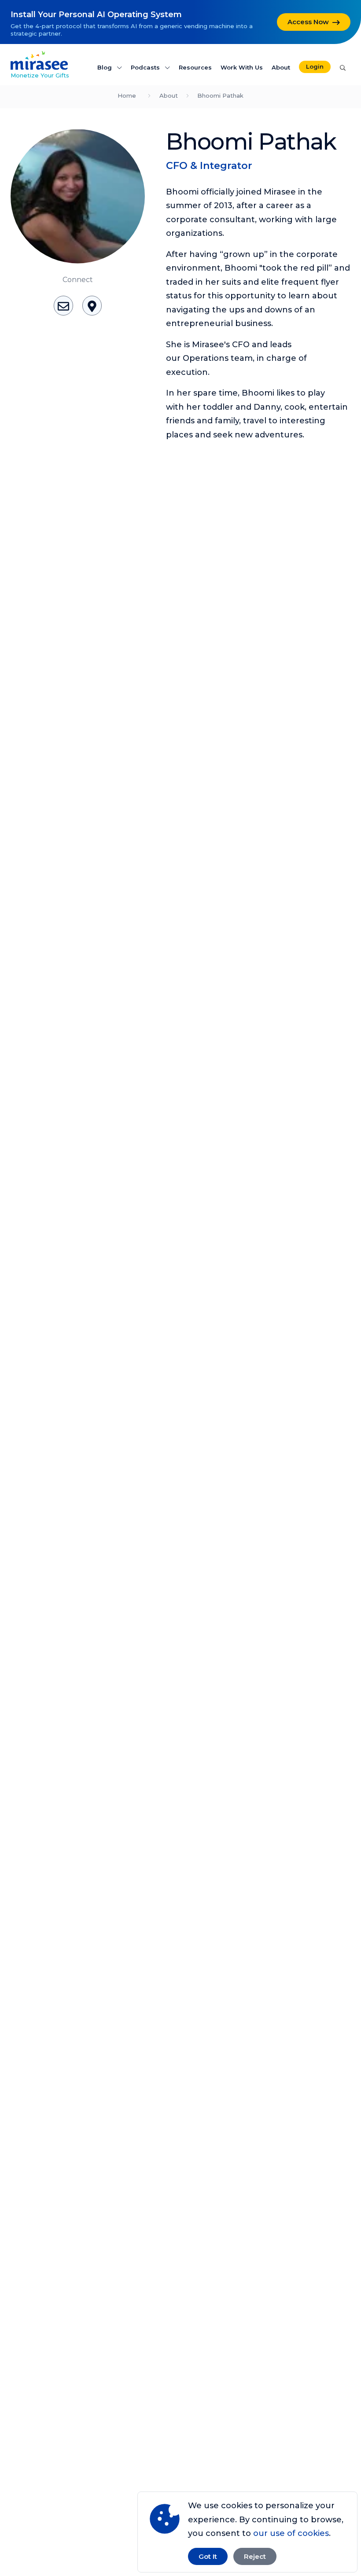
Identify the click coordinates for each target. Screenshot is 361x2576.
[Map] (92, 305)
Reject (255, 2556)
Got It (208, 2556)
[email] (63, 305)
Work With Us (242, 67)
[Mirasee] (39, 60)
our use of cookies (291, 2533)
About (281, 67)
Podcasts (146, 67)
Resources (195, 67)
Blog (105, 67)
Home (127, 95)
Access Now (308, 22)
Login (315, 66)
